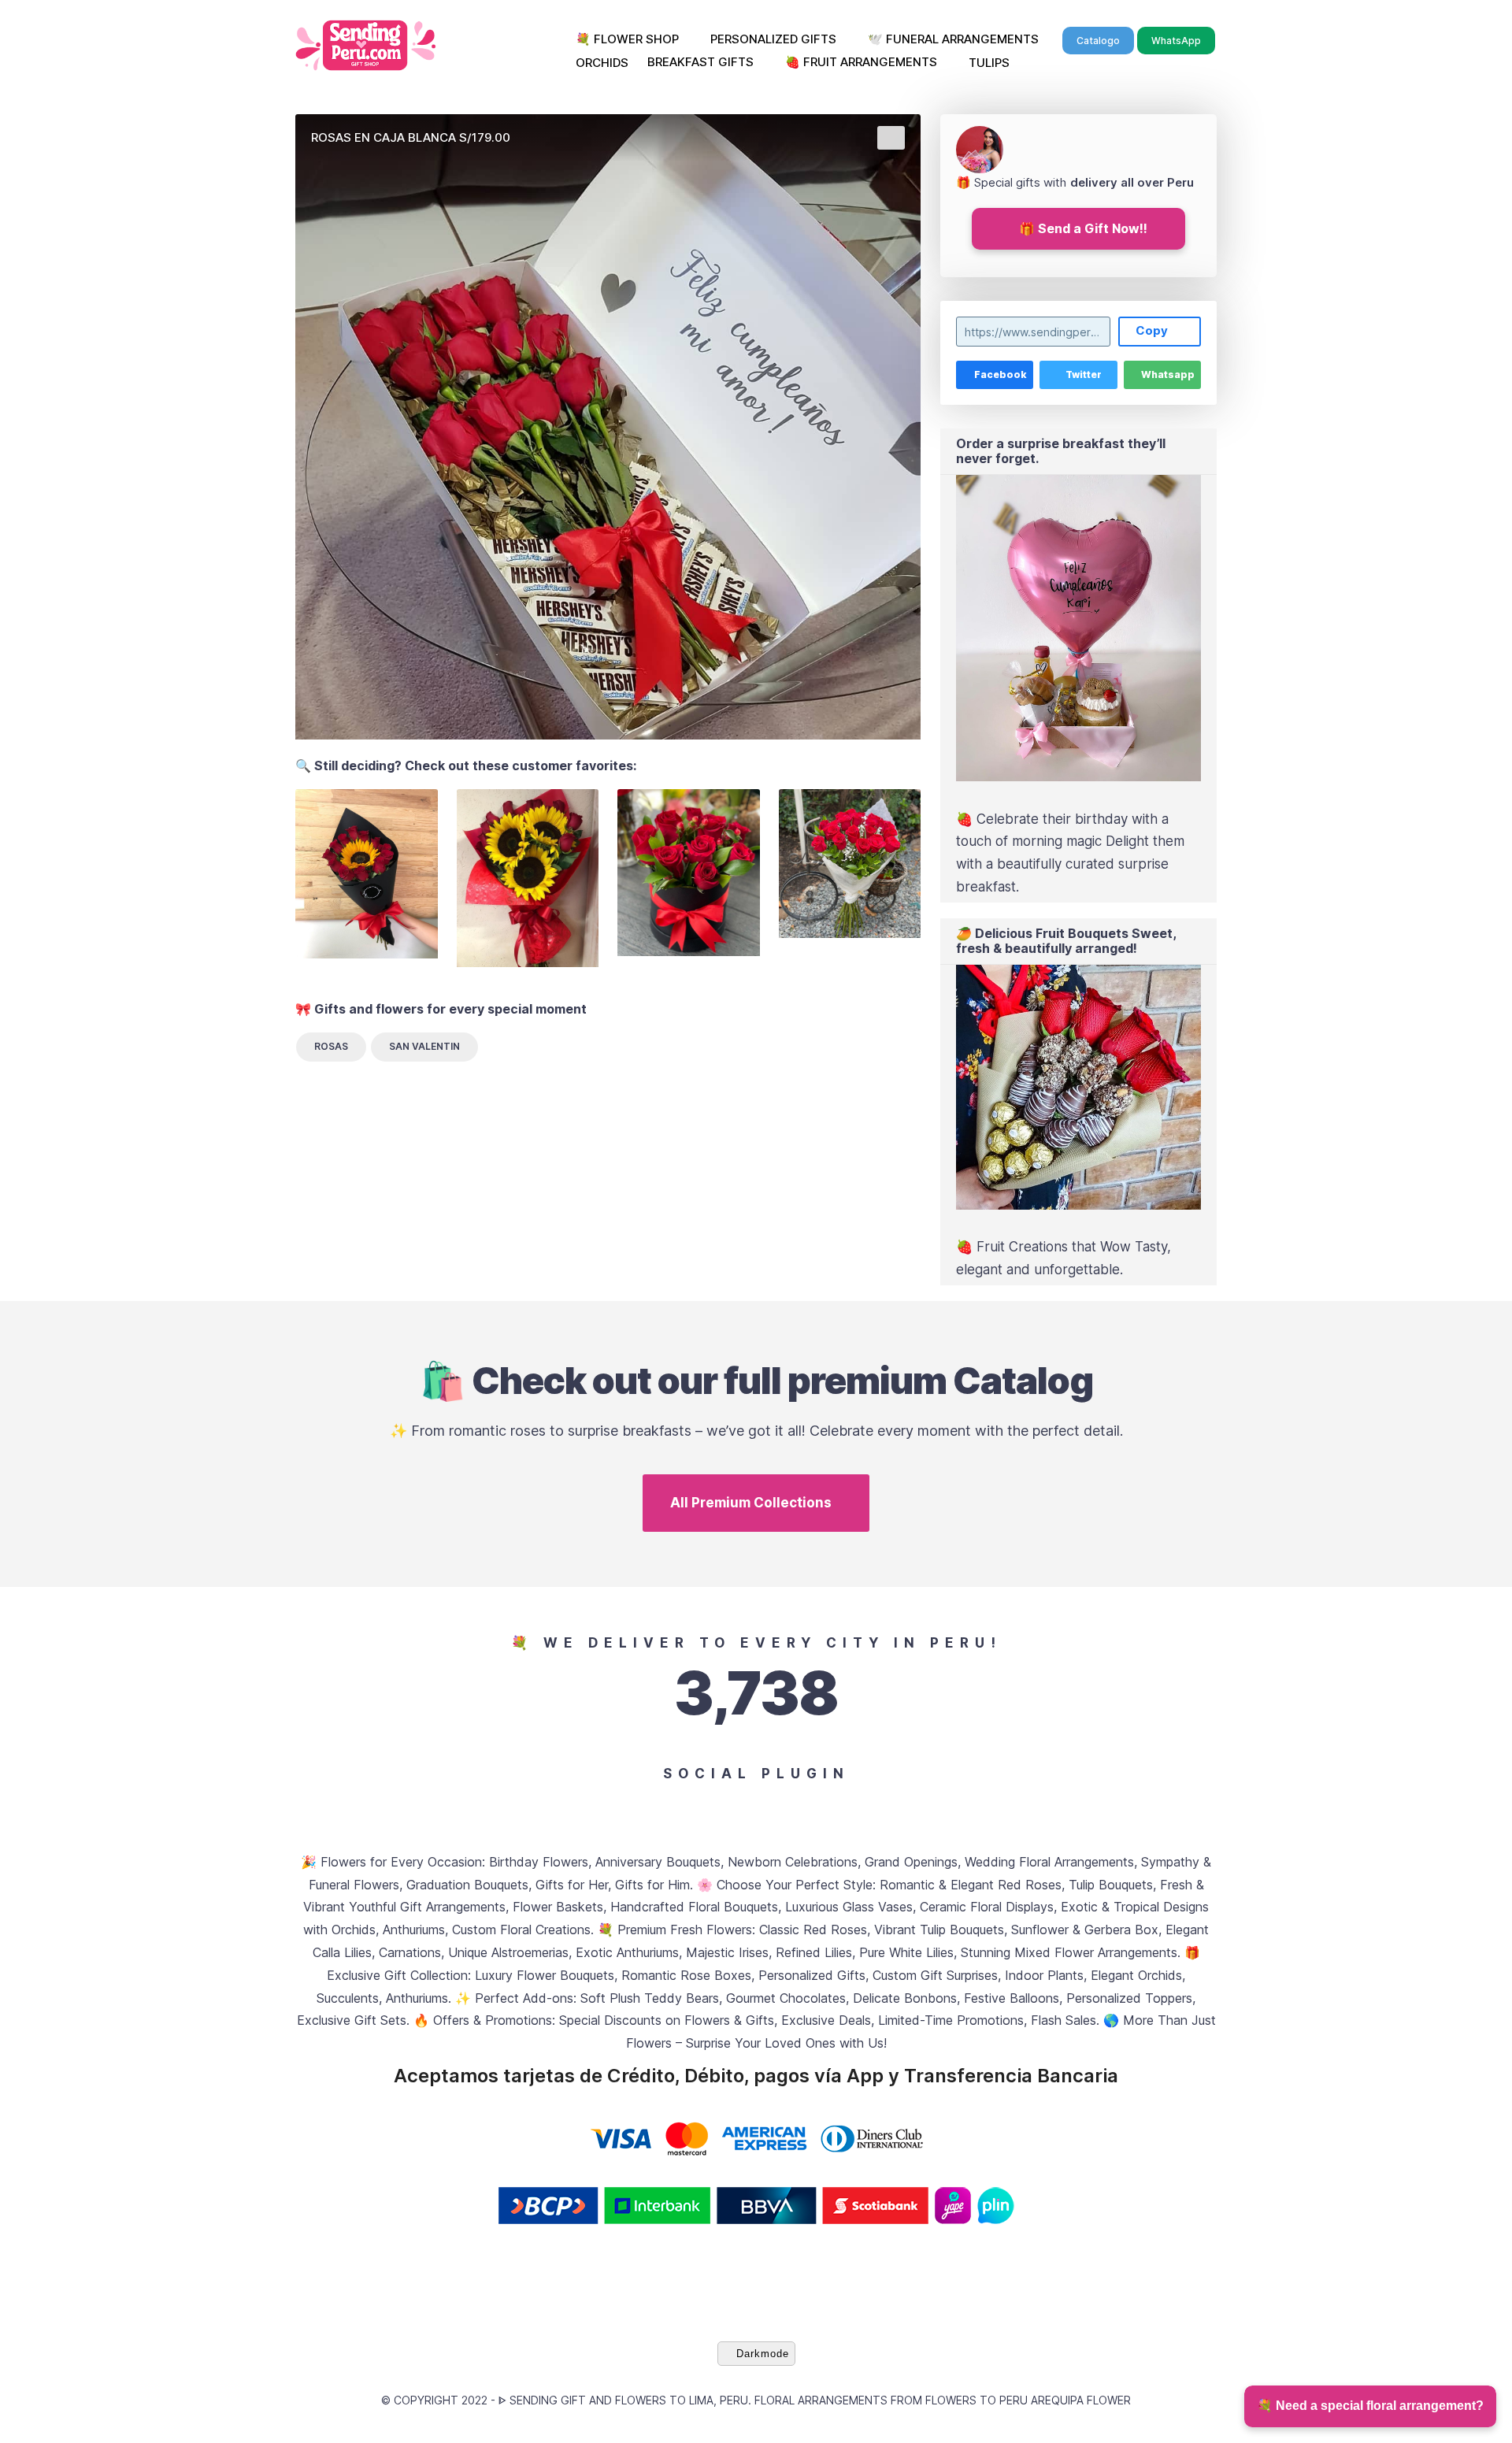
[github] (740, 1805)
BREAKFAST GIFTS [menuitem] (700, 62)
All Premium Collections (751, 1503)
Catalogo (1098, 41)
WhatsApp (1176, 41)
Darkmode (763, 2354)
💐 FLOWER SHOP (627, 39)
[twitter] (643, 1805)
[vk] (772, 1805)
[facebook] (611, 1805)
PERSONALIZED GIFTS (773, 39)
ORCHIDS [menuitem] (602, 63)
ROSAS (331, 1046)
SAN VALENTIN (424, 1046)
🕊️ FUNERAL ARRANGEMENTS (953, 39)
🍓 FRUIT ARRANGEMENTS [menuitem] (861, 62)
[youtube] (708, 1805)
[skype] (901, 1805)
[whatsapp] (869, 1805)
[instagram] (675, 1805)
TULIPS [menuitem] (989, 63)
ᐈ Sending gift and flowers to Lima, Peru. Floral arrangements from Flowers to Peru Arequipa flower (815, 2400)
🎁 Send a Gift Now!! (1083, 228)
